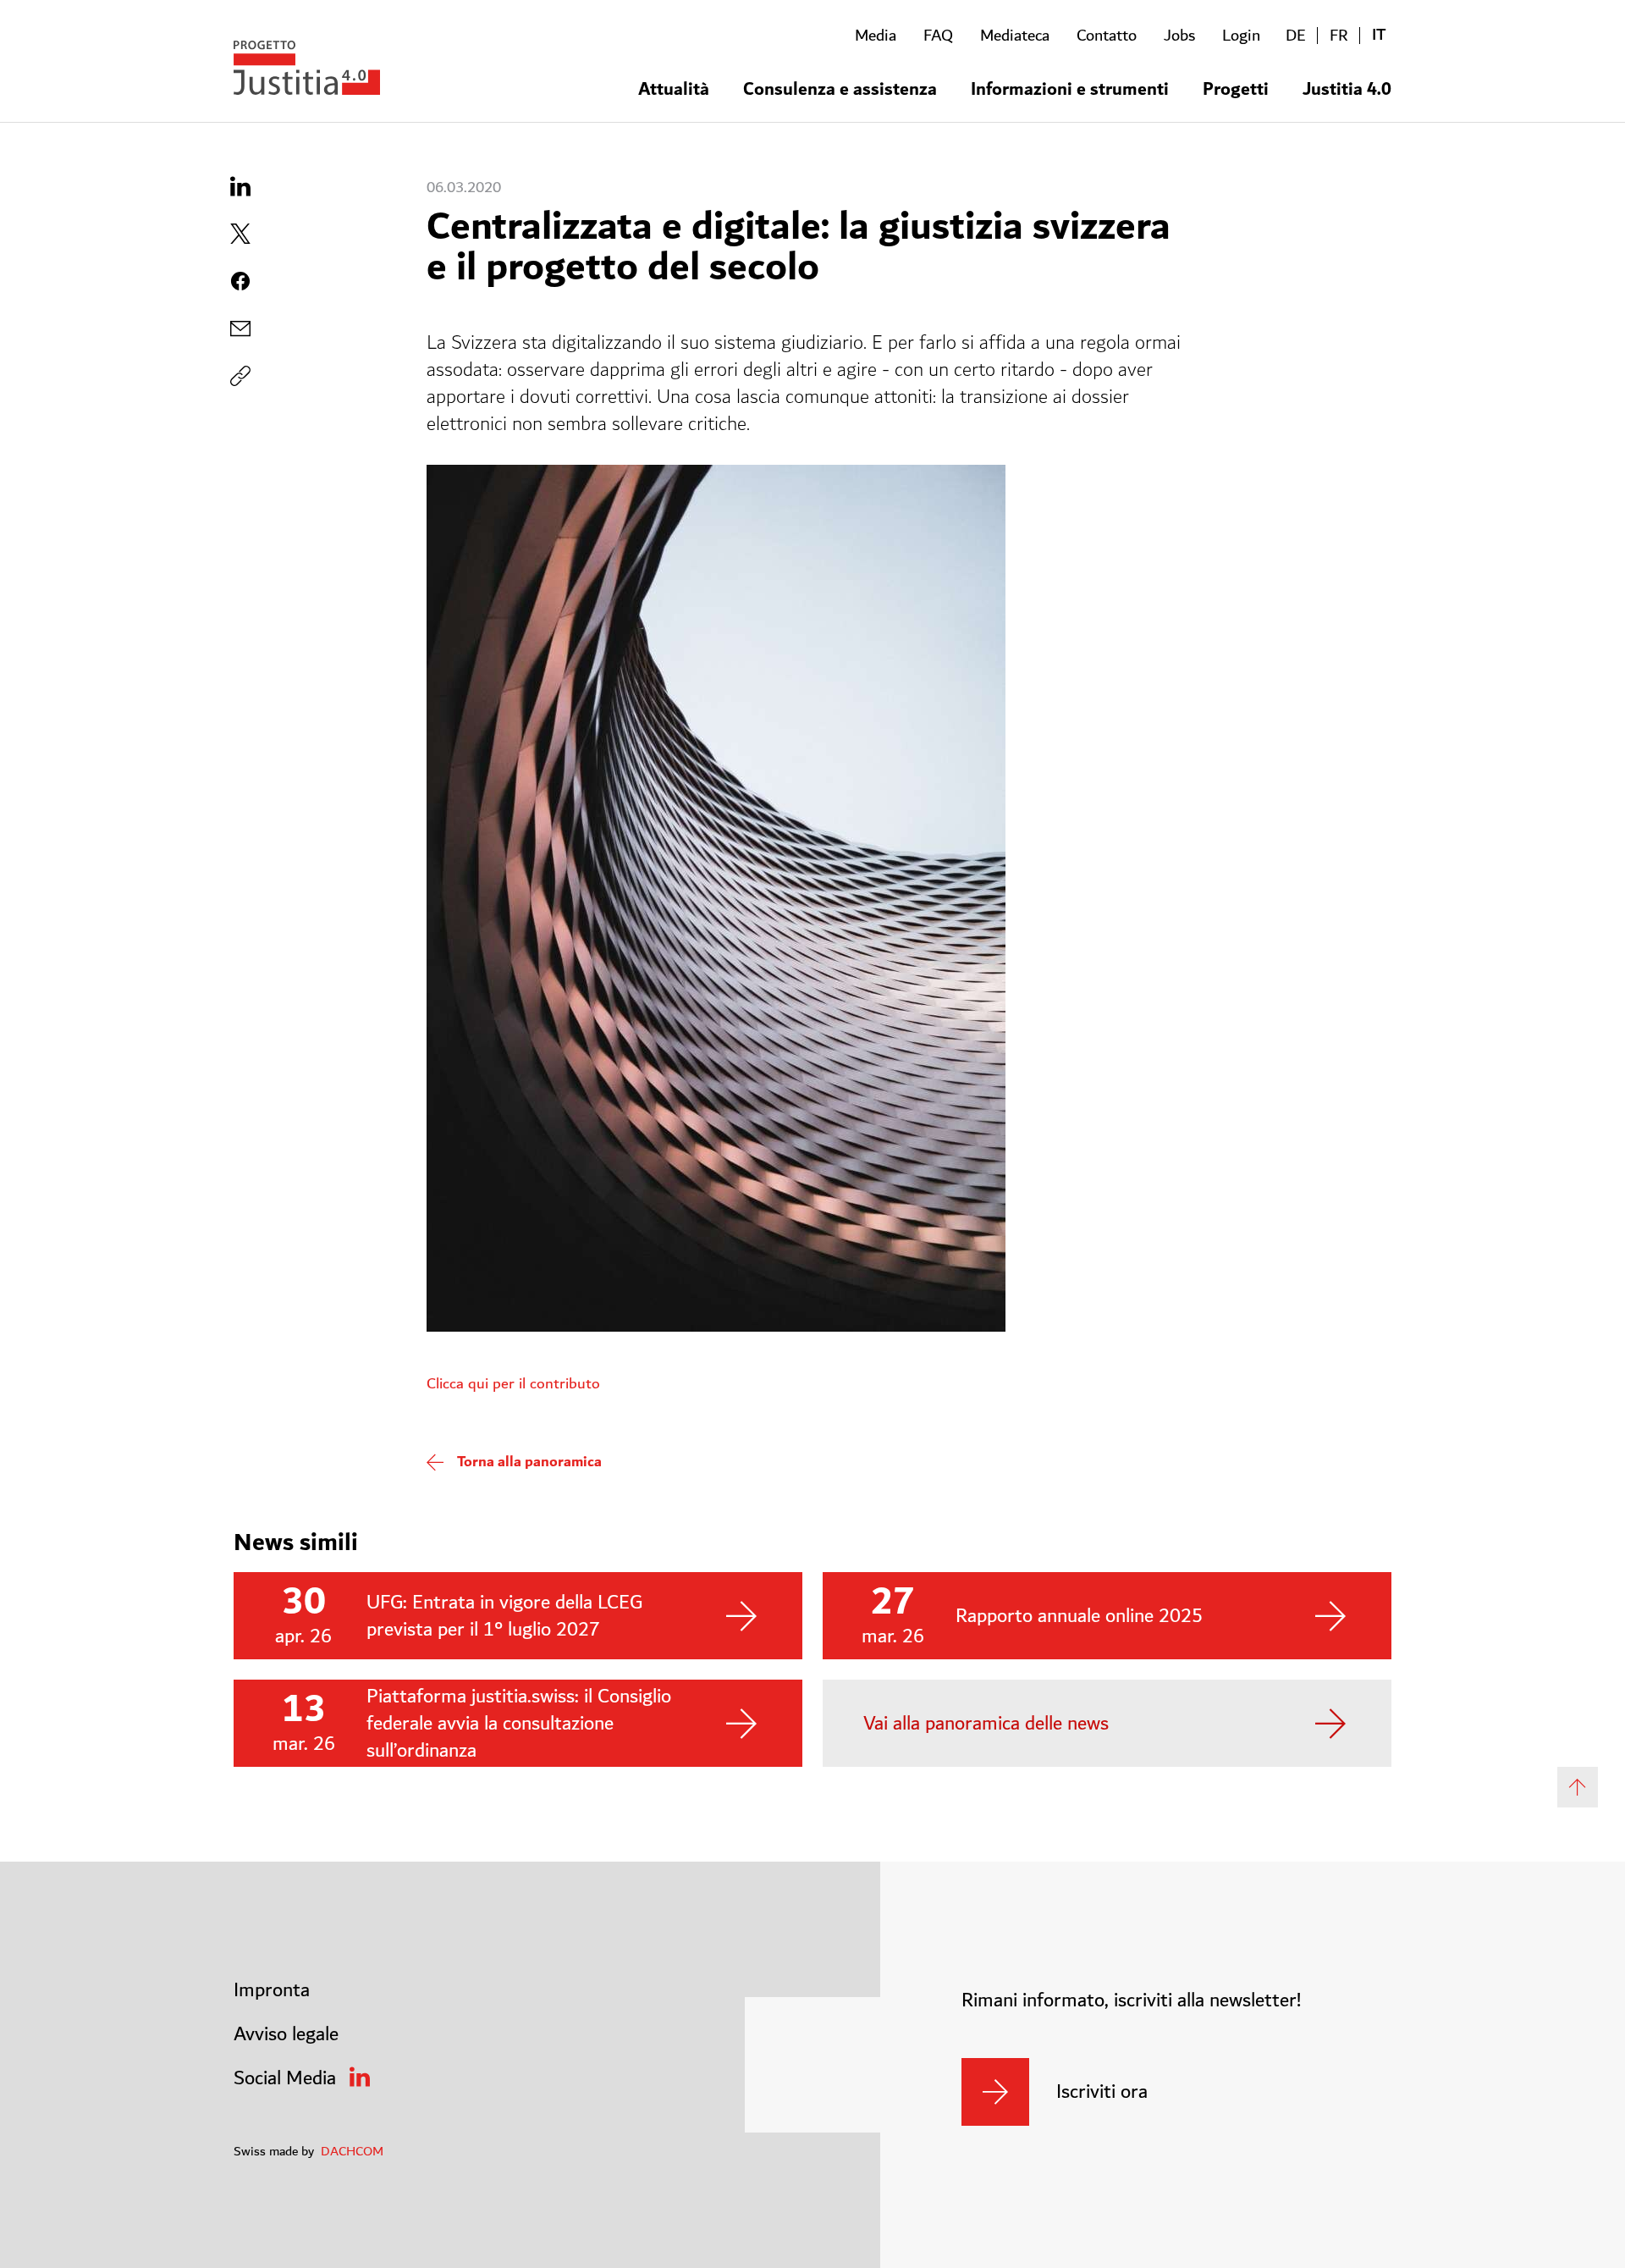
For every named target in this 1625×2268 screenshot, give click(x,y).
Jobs (1179, 36)
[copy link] (240, 328)
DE (1296, 36)
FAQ (938, 36)
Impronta (272, 1990)
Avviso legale (286, 2034)
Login (1241, 36)
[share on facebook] (240, 281)
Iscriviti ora (1102, 2092)
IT (1379, 35)
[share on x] (240, 234)
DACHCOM (352, 2151)
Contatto (1107, 36)
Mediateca (1015, 36)
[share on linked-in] (240, 186)
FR (1339, 36)
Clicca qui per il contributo (513, 1384)
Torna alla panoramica (529, 1462)
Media (876, 36)
